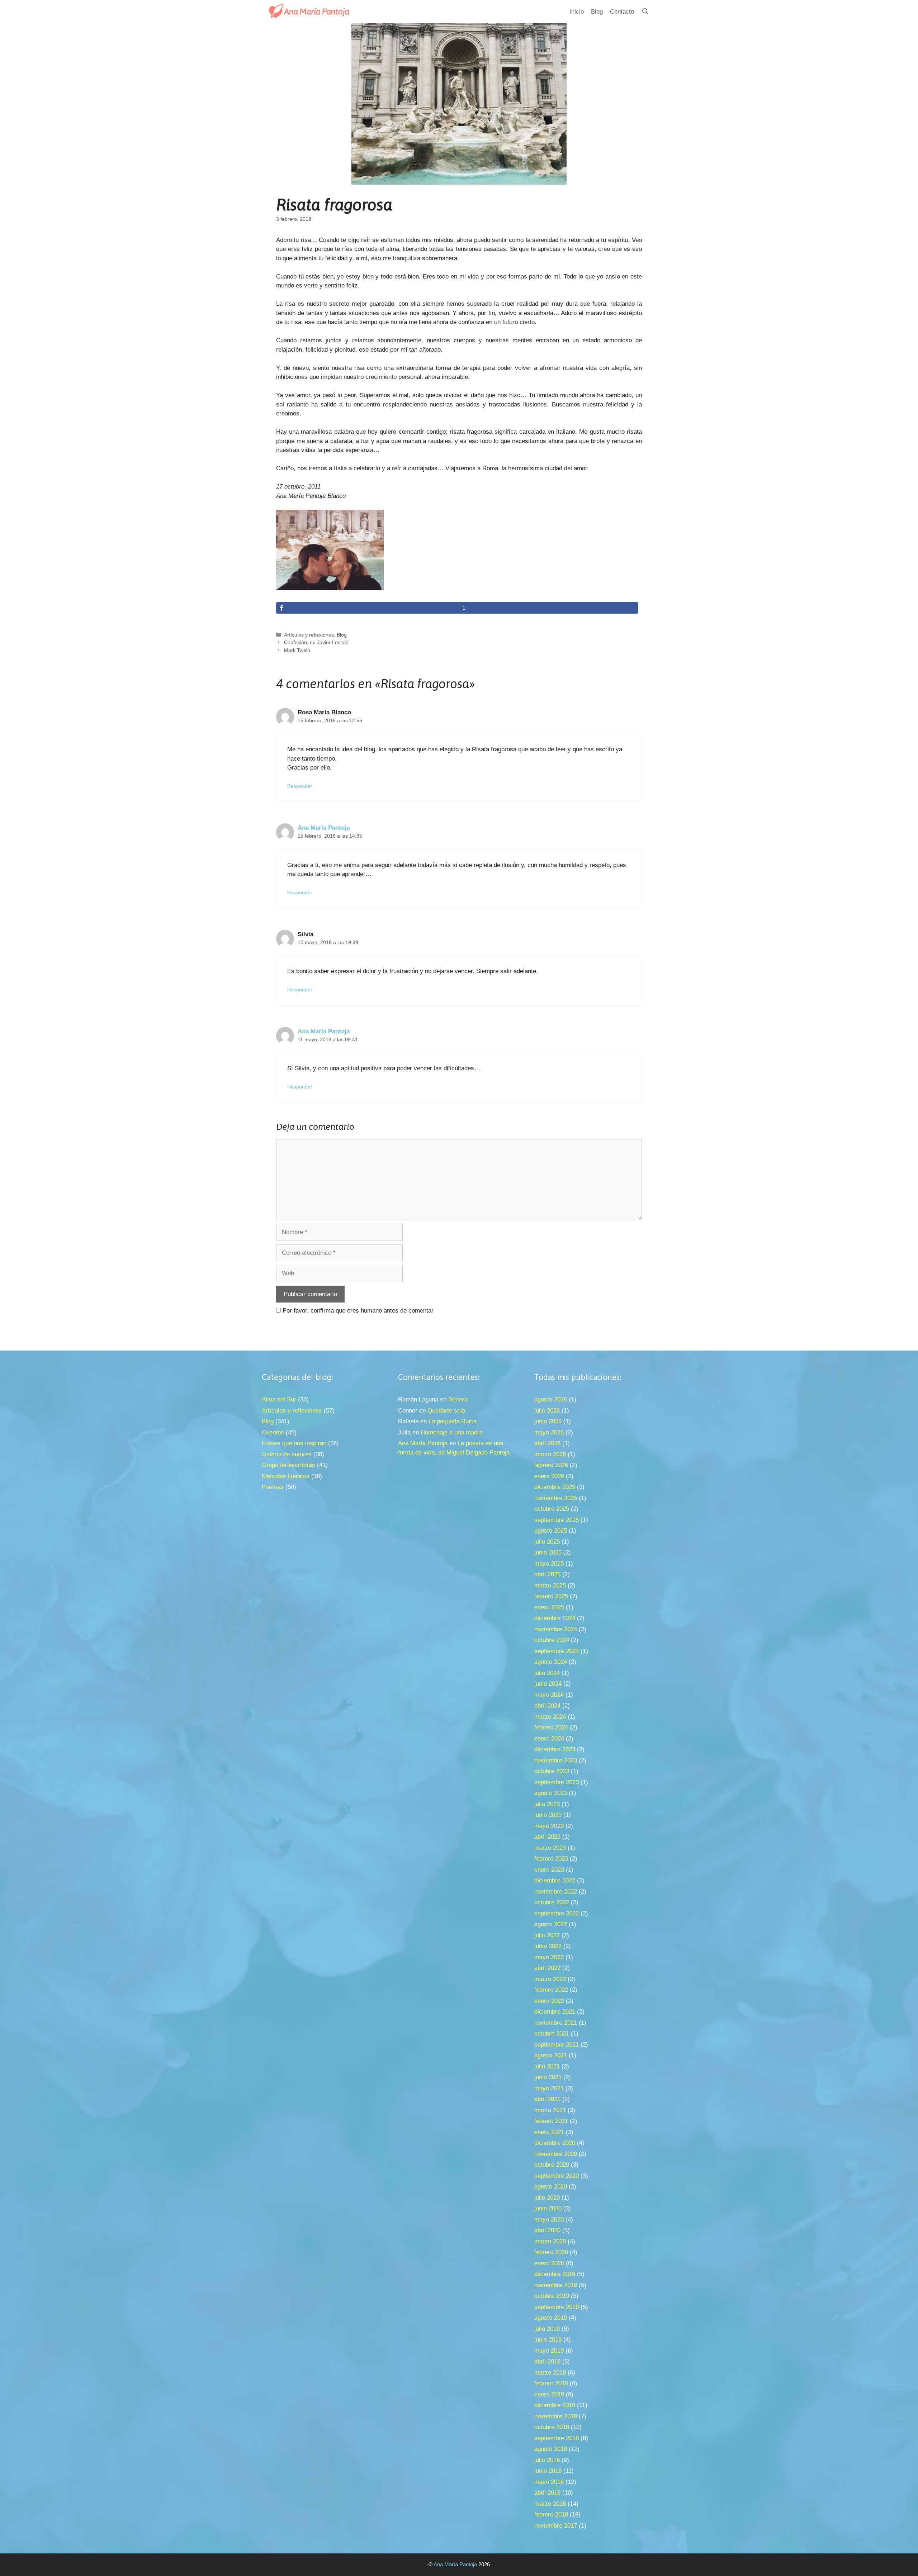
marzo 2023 (550, 1848)
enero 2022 (549, 2001)
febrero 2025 (551, 1596)
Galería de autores (287, 1454)
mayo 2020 (549, 2220)
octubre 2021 (552, 2034)
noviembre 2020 (556, 2154)
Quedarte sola (446, 1411)
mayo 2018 (549, 2482)
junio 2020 (548, 2208)
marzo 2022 (550, 1979)
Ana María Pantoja (324, 828)
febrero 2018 (551, 2515)
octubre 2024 (552, 1640)
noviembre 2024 (556, 1629)
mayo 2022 (549, 1957)
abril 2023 (547, 1837)
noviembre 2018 (556, 2416)
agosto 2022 (551, 1924)
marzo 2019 (550, 2373)
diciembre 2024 (555, 1618)
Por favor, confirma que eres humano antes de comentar (357, 1311)
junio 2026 (548, 1421)
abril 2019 (547, 2361)
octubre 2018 (552, 2427)
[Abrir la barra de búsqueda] (645, 12)
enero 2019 (549, 2394)
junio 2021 (548, 2077)
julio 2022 (547, 1935)
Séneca (458, 1399)
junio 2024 (548, 1684)
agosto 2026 (551, 1399)
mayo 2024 (549, 1695)
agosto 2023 (551, 1793)
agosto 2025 (551, 1531)
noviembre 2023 (556, 1760)
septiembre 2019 (557, 2307)
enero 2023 (549, 1870)
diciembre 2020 (555, 2143)
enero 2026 (549, 1476)
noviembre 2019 (556, 2285)
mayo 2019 (549, 2351)
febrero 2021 (551, 2121)
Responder (300, 786)
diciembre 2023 (555, 1749)
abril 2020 (547, 2230)
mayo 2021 (549, 2088)
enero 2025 (549, 1607)
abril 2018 (547, 2493)
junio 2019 (548, 2340)
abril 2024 (547, 1706)
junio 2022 (548, 1946)
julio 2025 (547, 1542)
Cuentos (273, 1432)
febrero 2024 (551, 1727)
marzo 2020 (550, 2241)
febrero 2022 (551, 1990)
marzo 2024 (550, 1717)
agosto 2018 (551, 2449)
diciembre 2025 (555, 1487)
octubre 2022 (552, 1902)
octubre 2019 (552, 2296)
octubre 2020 (552, 2165)
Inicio (577, 12)
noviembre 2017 (556, 2526)
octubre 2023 (552, 1771)
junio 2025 (548, 1553)
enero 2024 (549, 1739)
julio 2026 (547, 1411)
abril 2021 (547, 2099)
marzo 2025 (550, 1585)
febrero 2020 (551, 2252)
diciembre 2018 (555, 2405)
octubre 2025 (552, 1509)
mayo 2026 (549, 1432)
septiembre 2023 (557, 1782)
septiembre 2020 (557, 2176)
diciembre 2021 (555, 2012)
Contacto (622, 12)
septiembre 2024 (557, 1651)
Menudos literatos (286, 1476)
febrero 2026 (551, 1465)
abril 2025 (547, 1574)
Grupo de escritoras (288, 1465)
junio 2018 (548, 2471)
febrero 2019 (551, 2383)
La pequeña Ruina (453, 1421)
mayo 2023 (549, 1826)
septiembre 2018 (557, 2438)
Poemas (273, 1487)
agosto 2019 (551, 2318)
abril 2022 (547, 1968)
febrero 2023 (551, 1859)
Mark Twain (297, 650)
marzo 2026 (550, 1454)
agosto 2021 (551, 2055)
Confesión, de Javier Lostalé (316, 642)
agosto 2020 (551, 2187)
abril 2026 (547, 1443)
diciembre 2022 (555, 1880)
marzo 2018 (550, 2504)
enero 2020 (549, 2263)
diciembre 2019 (555, 2274)
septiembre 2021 (557, 2045)
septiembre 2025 (557, 1520)
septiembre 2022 (557, 1913)
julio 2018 (547, 2460)
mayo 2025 (549, 1564)
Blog (597, 12)
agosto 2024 (551, 1662)
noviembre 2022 (556, 1892)
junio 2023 (548, 1815)
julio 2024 (547, 1673)
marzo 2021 (550, 2110)
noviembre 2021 (556, 2023)
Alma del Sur (279, 1399)
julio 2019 (547, 2329)
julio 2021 (547, 2066)
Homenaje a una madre (452, 1432)
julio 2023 (547, 1804)
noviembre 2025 (556, 1498)
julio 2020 (547, 2198)
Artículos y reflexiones (309, 635)
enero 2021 (549, 2132)
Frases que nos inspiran (294, 1443)
